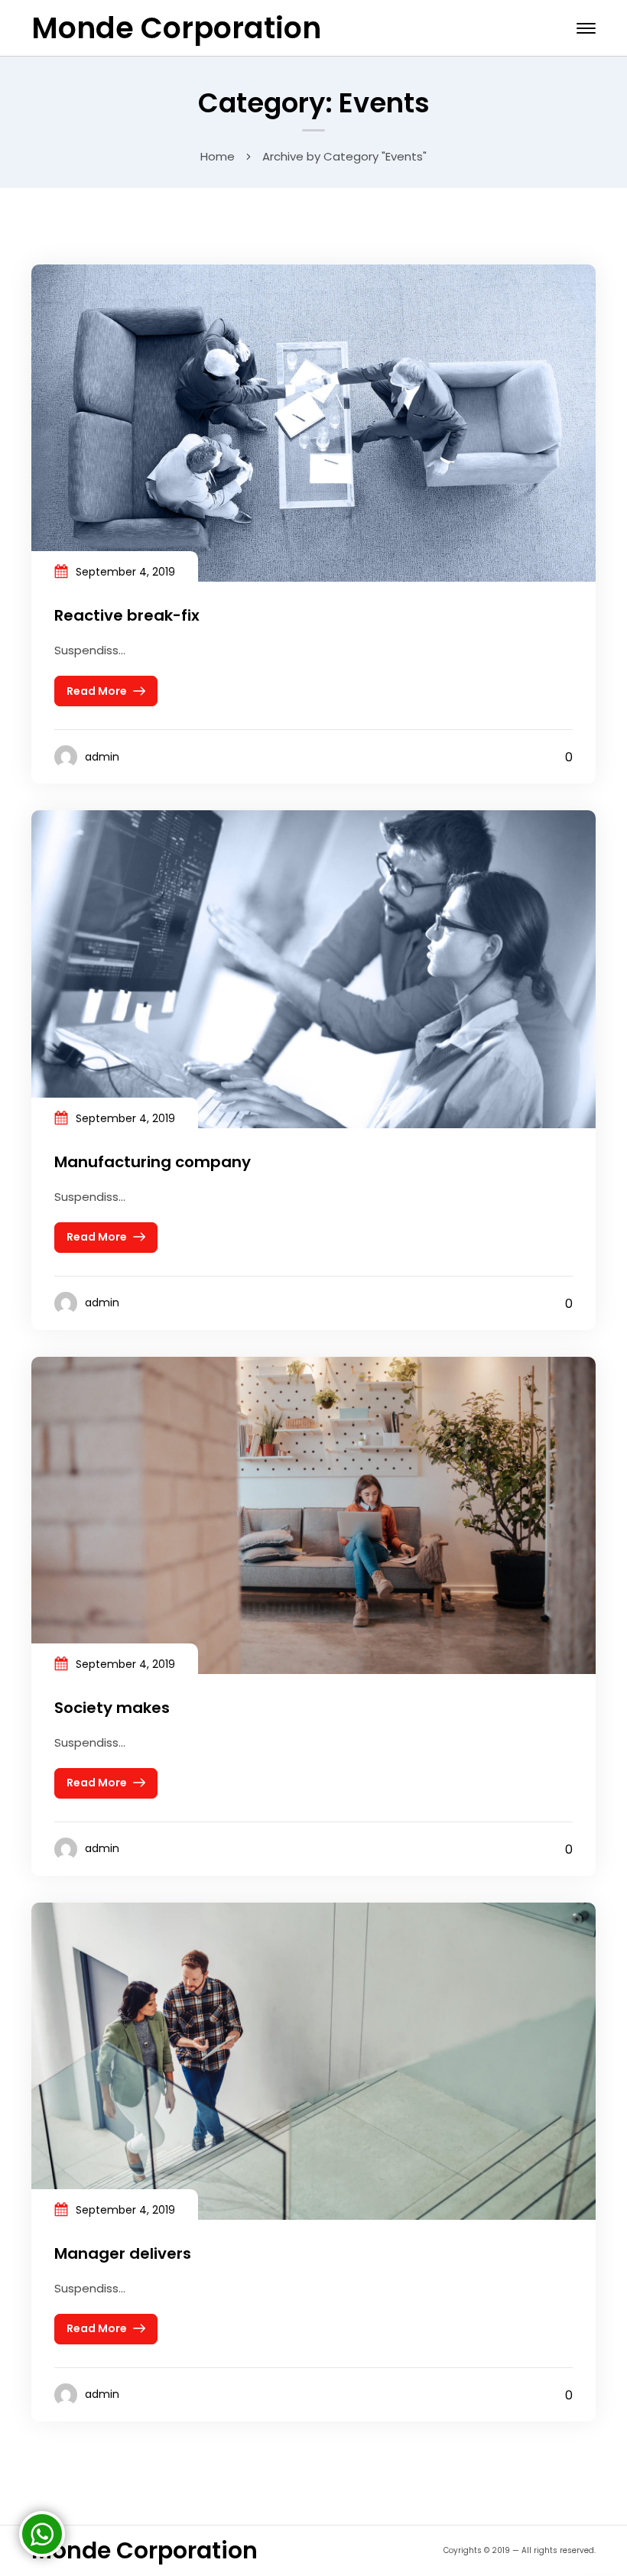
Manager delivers (123, 2253)
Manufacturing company (153, 1162)
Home (218, 156)
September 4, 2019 (125, 572)
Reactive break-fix (127, 615)
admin (102, 757)
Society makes (112, 1708)
